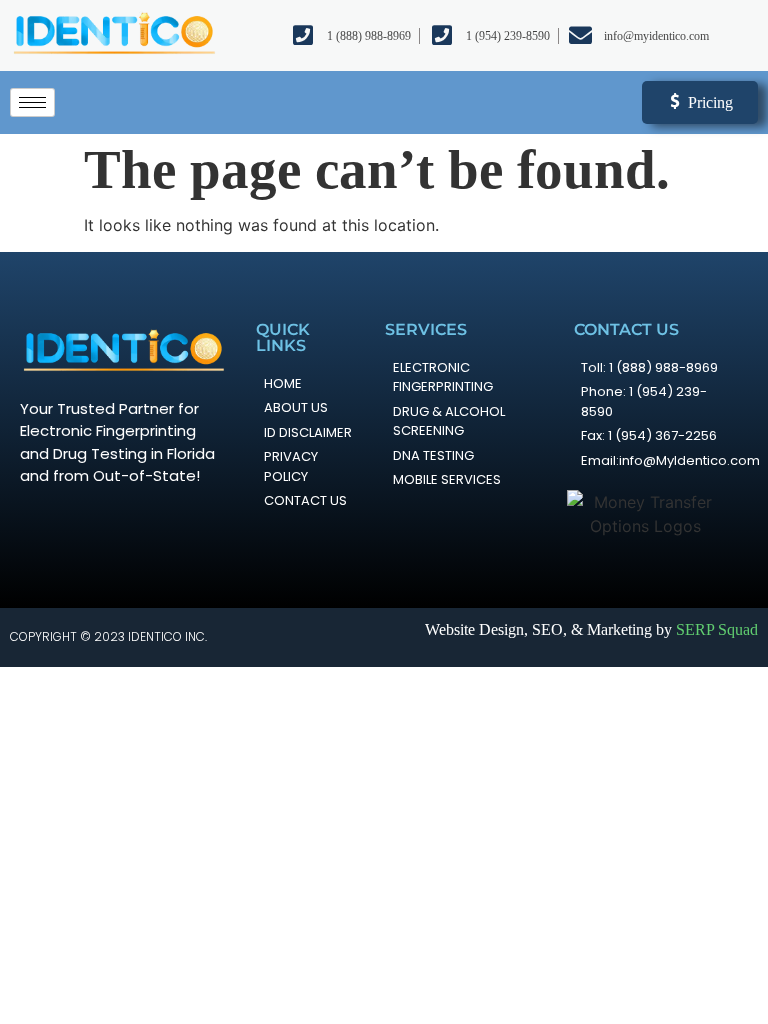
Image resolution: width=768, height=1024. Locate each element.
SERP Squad (717, 629)
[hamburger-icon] (32, 102)
